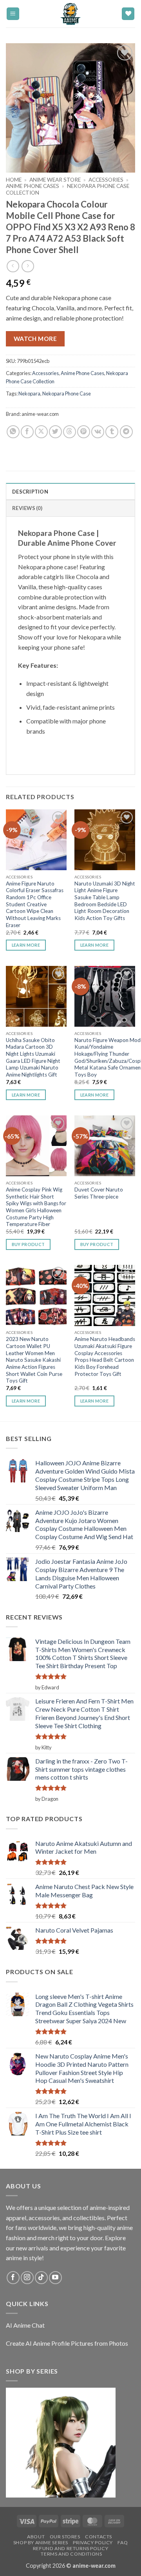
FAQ (123, 2542)
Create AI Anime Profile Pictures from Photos (67, 2343)
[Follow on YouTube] (55, 2278)
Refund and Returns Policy (70, 2548)
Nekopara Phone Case (67, 394)
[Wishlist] (128, 14)
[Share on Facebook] (27, 432)
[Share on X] (41, 432)
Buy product (28, 1244)
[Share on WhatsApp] (13, 432)
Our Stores (65, 2537)
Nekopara (29, 394)
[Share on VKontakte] (98, 432)
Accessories (106, 180)
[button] (13, 14)
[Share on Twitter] (55, 432)
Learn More (26, 945)
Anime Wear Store (55, 180)
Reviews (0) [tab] (27, 508)
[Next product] (13, 266)
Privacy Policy (93, 2542)
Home (14, 180)
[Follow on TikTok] (41, 2278)
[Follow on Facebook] (13, 2278)
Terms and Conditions (71, 2554)
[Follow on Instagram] (27, 2278)
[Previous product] (28, 266)
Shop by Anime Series (41, 2542)
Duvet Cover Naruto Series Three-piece (99, 1193)
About (36, 2537)
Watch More (35, 339)
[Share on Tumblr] (112, 432)
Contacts (99, 2537)
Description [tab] (30, 492)
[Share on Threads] (70, 432)
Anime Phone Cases (33, 186)
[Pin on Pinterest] (84, 432)
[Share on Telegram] (126, 432)
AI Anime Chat (25, 2325)
